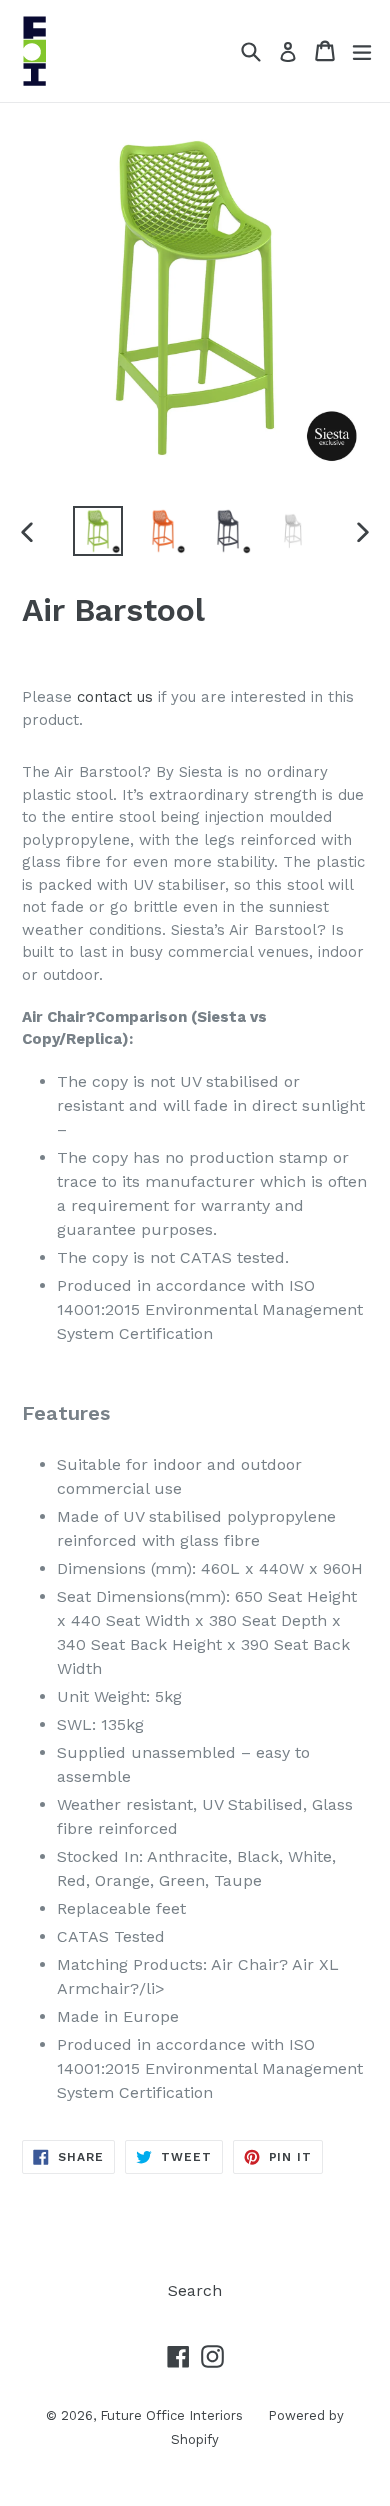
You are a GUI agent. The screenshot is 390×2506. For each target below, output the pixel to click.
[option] (97, 531)
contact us (115, 697)
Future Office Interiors (171, 2415)
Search (195, 2290)
